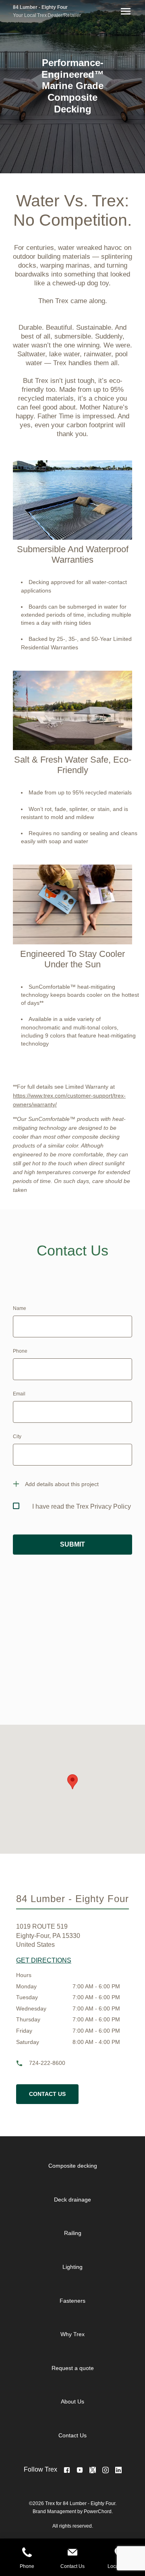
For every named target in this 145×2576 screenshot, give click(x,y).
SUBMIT (72, 1544)
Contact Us (47, 2094)
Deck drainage (72, 2200)
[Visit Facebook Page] (67, 2470)
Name (20, 1308)
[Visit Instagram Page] (106, 2470)
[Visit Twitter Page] (93, 2470)
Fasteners (72, 2301)
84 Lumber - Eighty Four (40, 7)
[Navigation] (124, 11)
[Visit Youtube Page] (80, 2470)
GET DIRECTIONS (44, 1960)
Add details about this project (62, 1484)
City (17, 1437)
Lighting (72, 2267)
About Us (72, 2401)
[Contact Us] (72, 2553)
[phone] (23, 2063)
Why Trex (72, 2334)
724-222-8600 (47, 2063)
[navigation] (79, 2301)
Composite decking (73, 2166)
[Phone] (27, 2553)
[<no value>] (118, 2470)
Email (19, 1394)
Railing (73, 2233)
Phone (20, 1351)
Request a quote (73, 2368)
